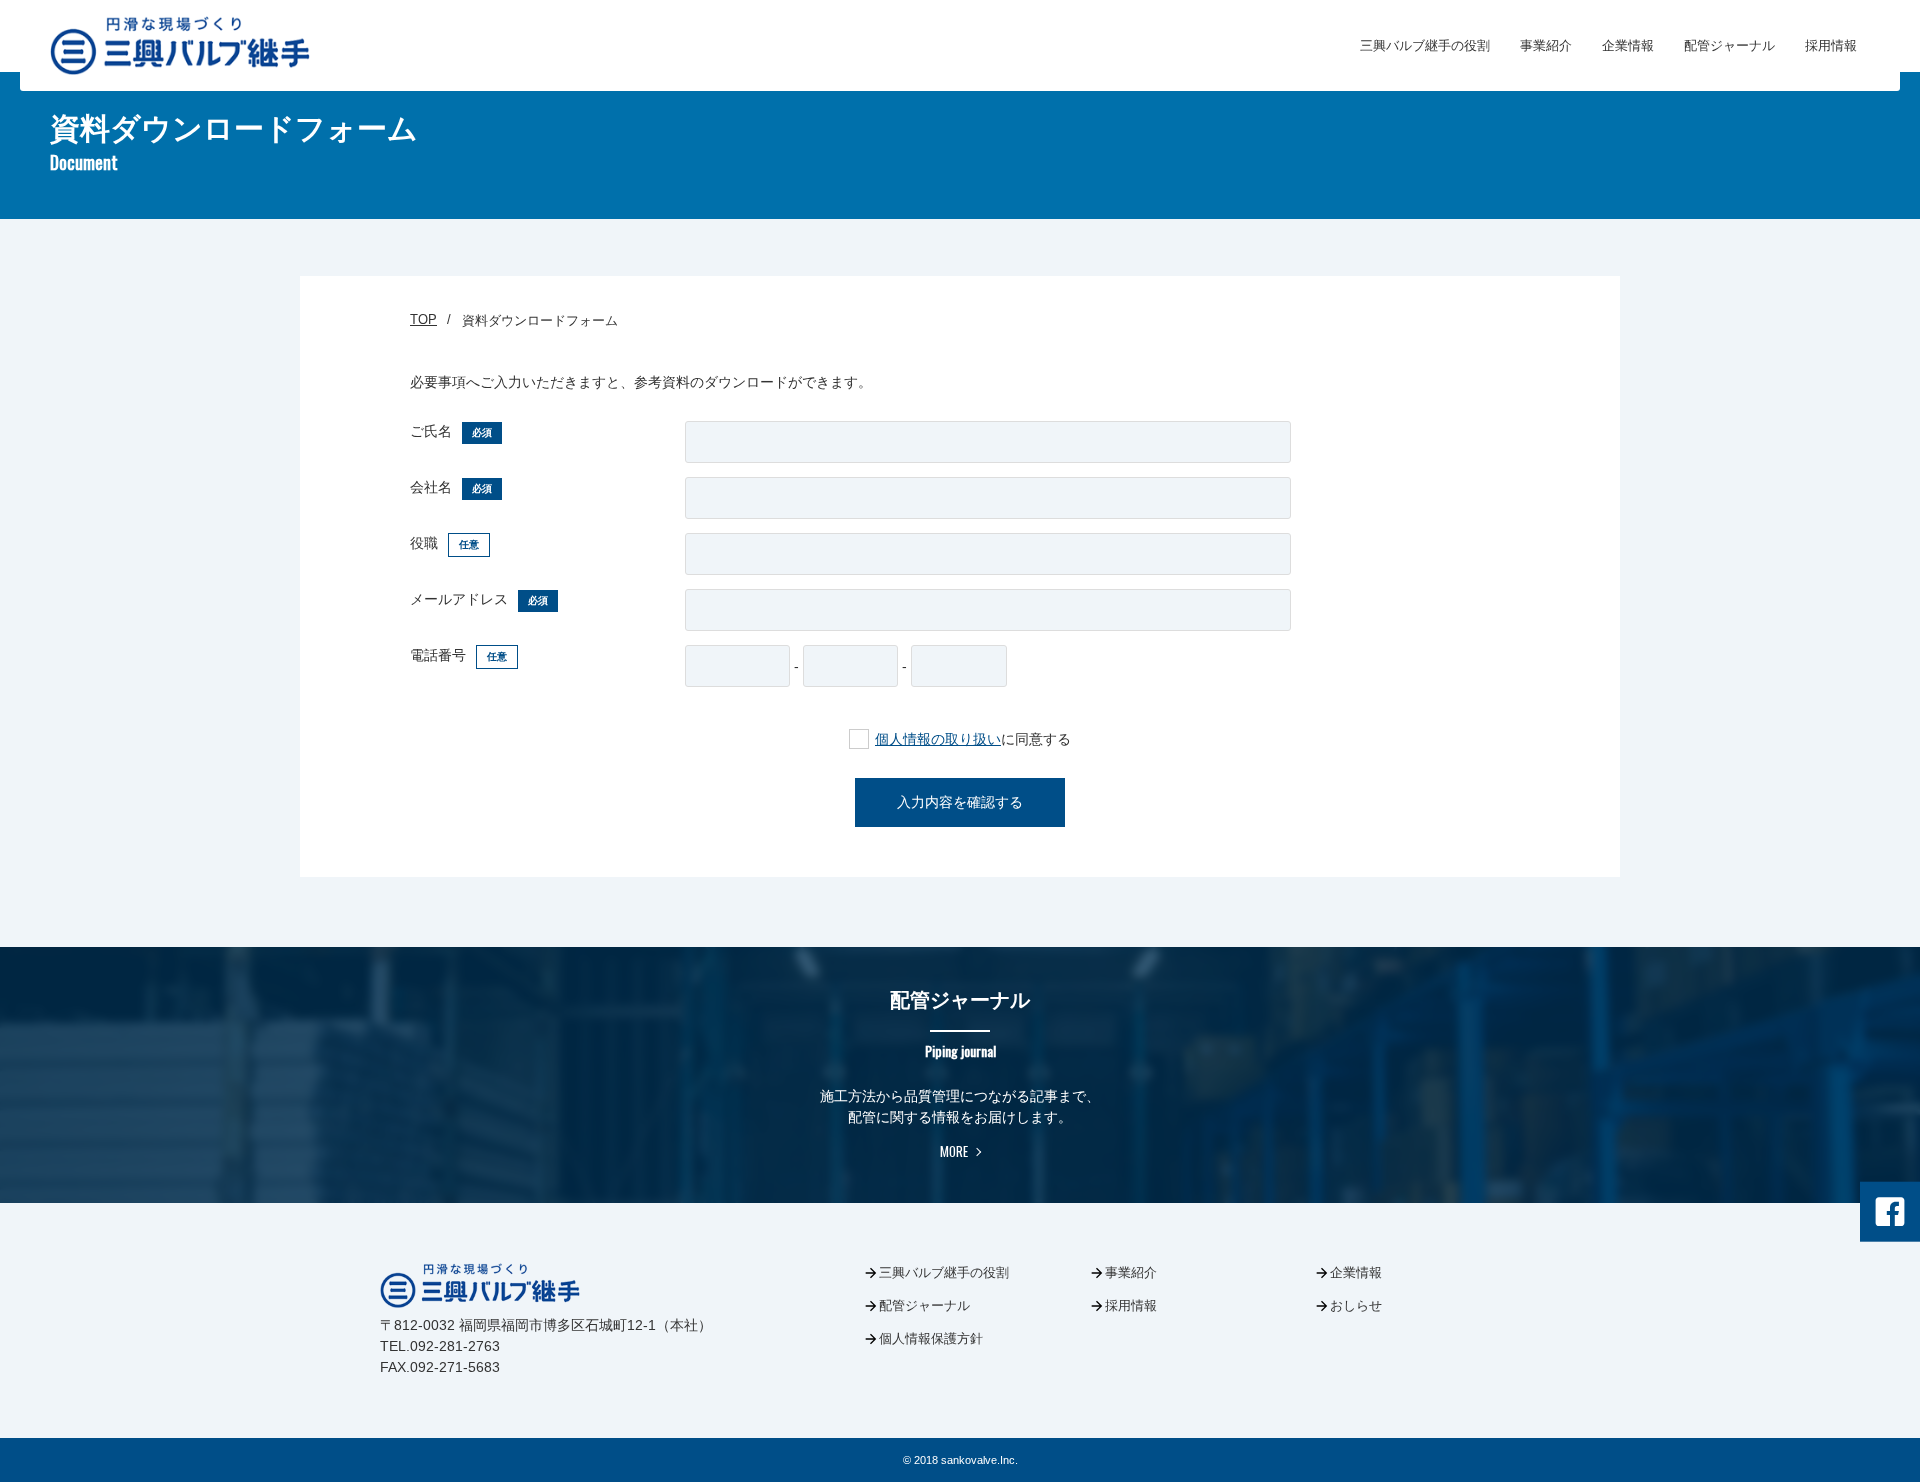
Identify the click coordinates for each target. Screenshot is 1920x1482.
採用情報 (1831, 45)
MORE (954, 1151)
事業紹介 (1546, 45)
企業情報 (1628, 45)
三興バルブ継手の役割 (1425, 45)
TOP (423, 319)
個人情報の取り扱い (938, 739)
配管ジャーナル (1729, 45)
